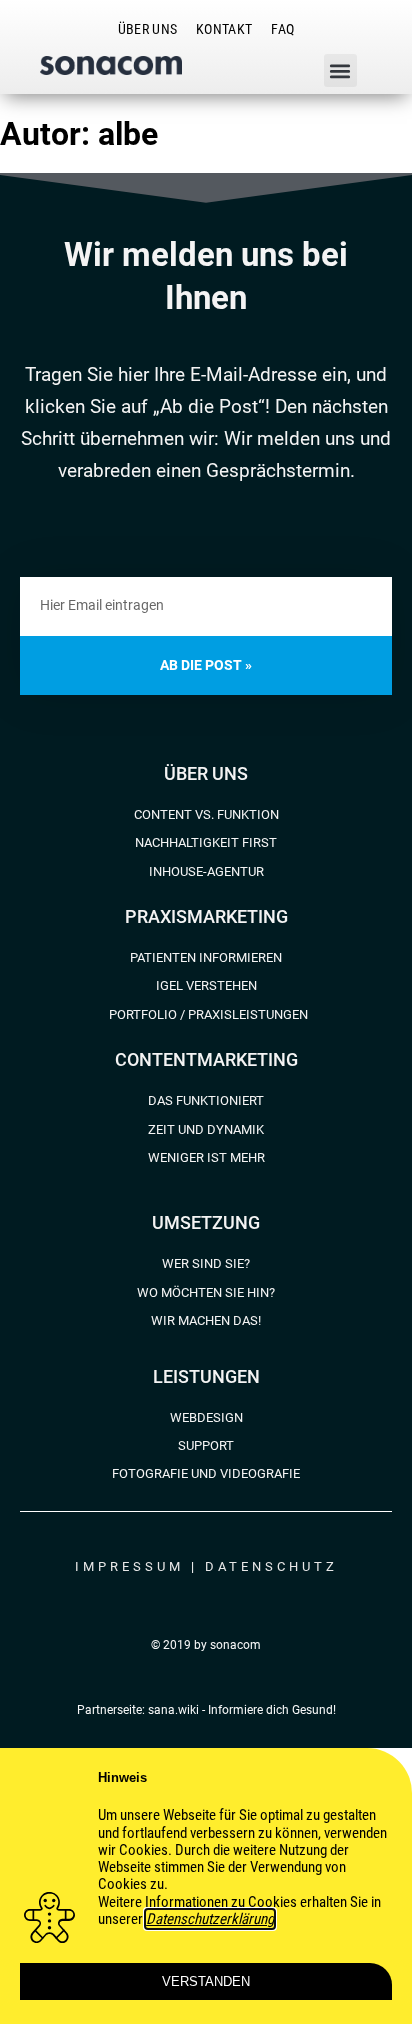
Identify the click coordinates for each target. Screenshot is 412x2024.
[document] (206, 1886)
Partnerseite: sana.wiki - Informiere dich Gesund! (206, 1710)
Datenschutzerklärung (210, 1919)
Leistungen (206, 1376)
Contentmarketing (206, 1059)
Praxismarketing (206, 916)
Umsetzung (206, 1222)
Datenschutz (271, 1566)
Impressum (129, 1566)
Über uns (206, 773)
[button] (340, 70)
